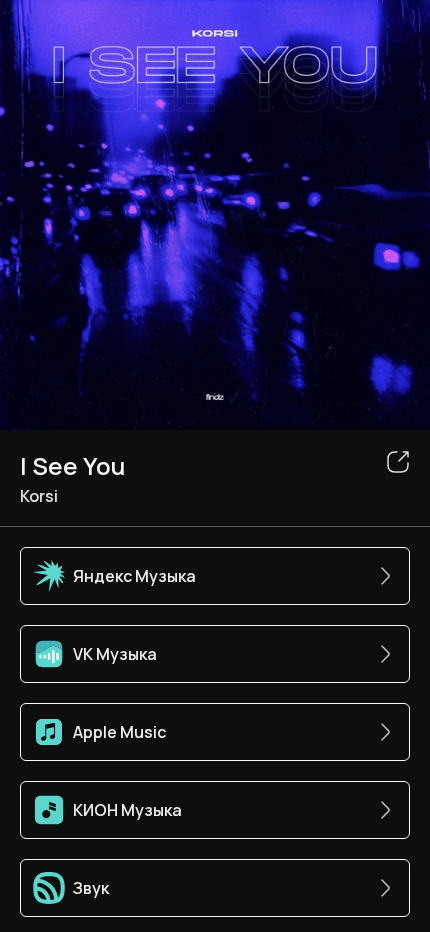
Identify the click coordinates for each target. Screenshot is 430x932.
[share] (398, 462)
